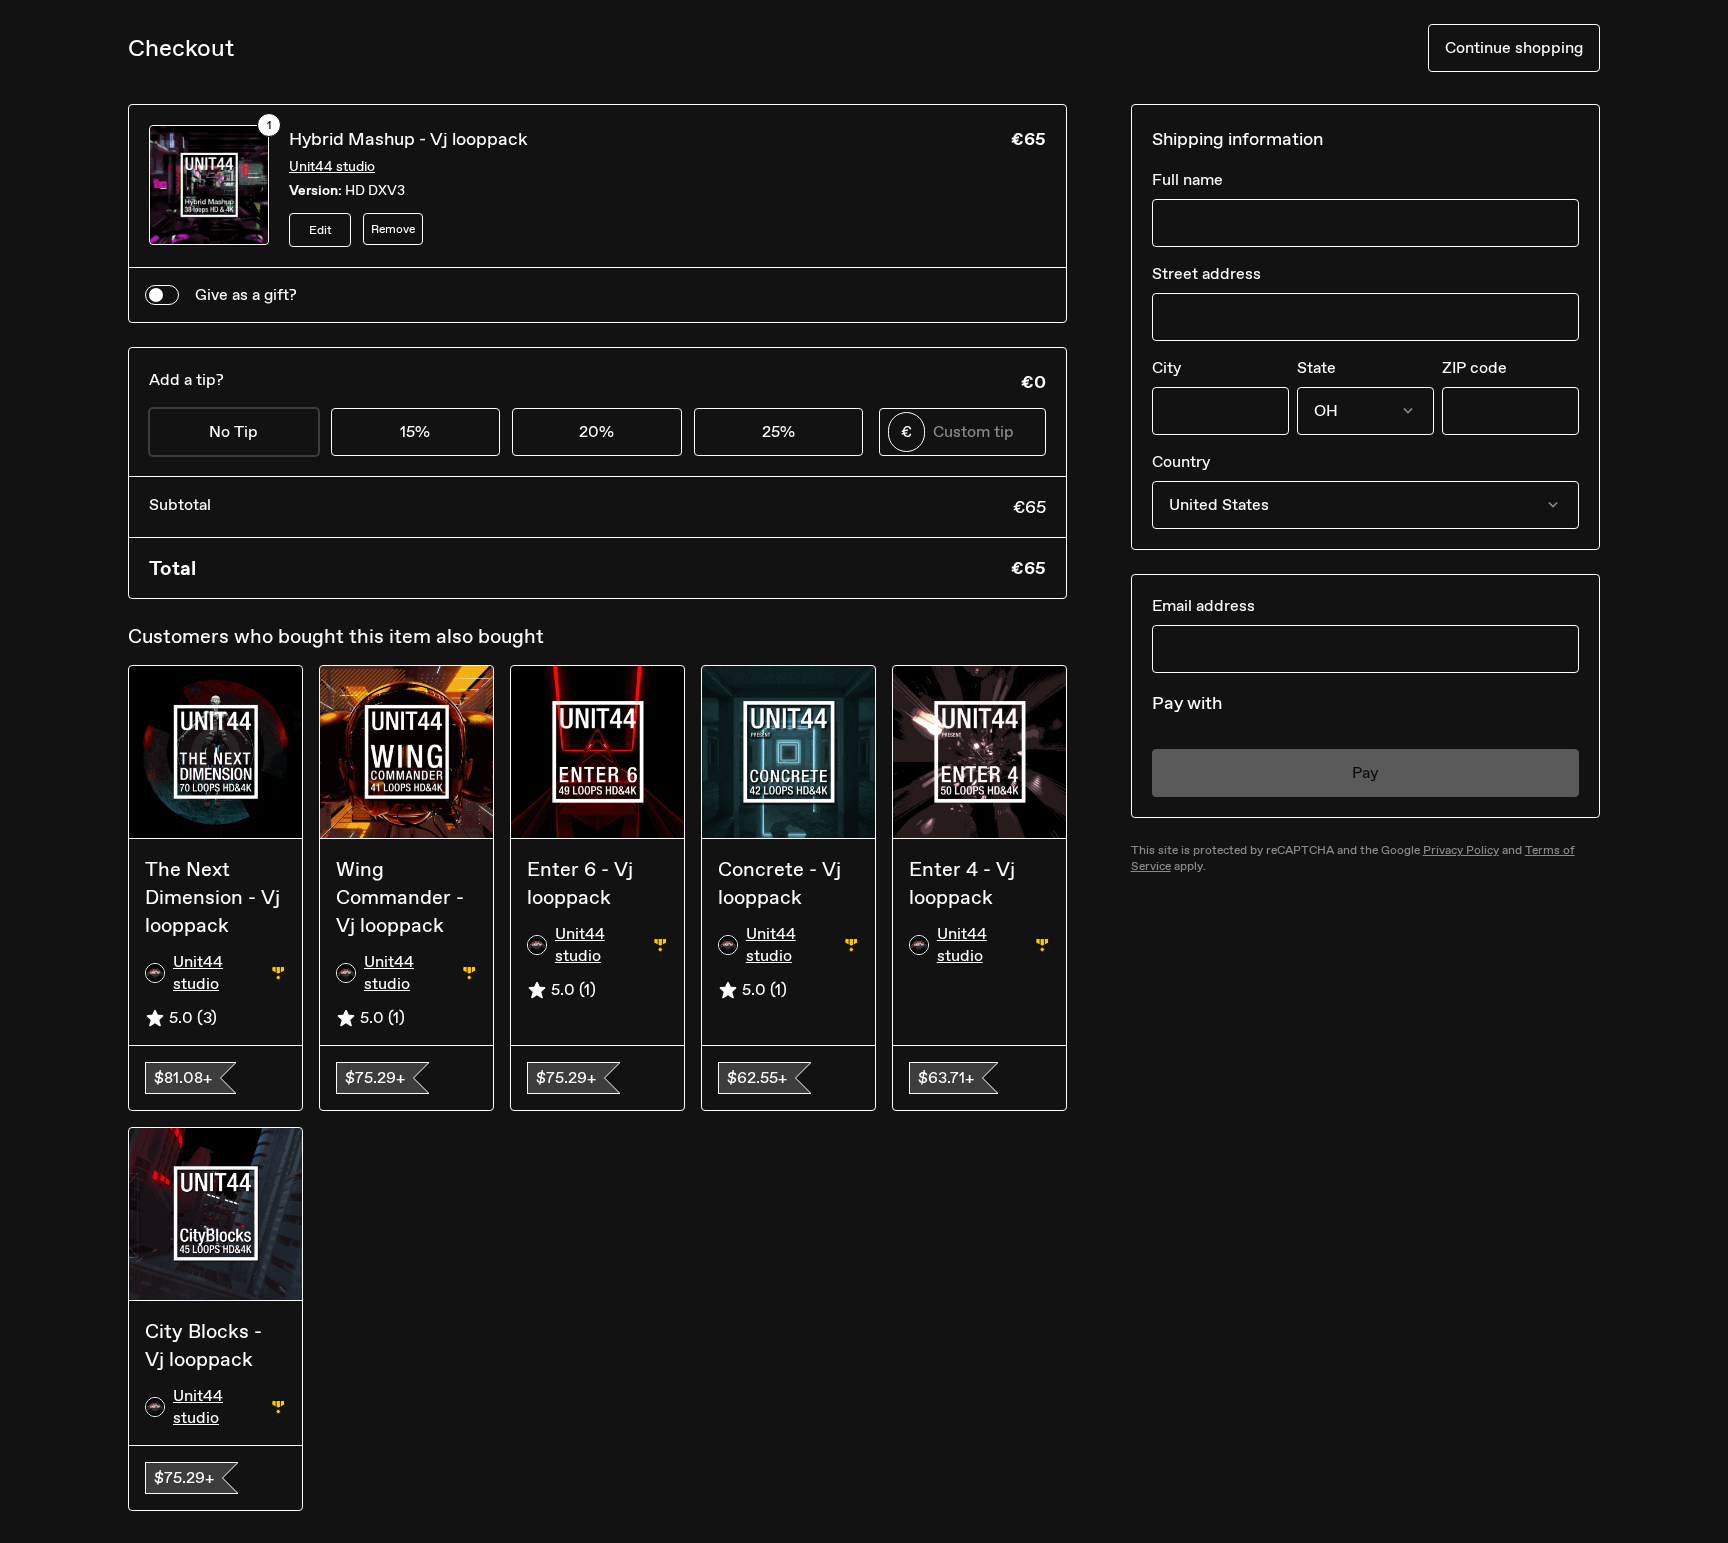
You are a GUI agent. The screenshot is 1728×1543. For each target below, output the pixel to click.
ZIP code (1474, 367)
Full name (1187, 179)
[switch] (162, 295)
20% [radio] (596, 431)
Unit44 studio (332, 166)
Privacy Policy (1461, 850)
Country (1181, 461)
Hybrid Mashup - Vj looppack (408, 139)
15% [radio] (415, 431)
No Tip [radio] (233, 431)
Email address (1203, 605)
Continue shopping (1514, 47)
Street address (1206, 273)
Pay (1365, 772)
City (1166, 367)
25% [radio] (778, 431)
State (1316, 367)
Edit (320, 230)
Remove (393, 229)
